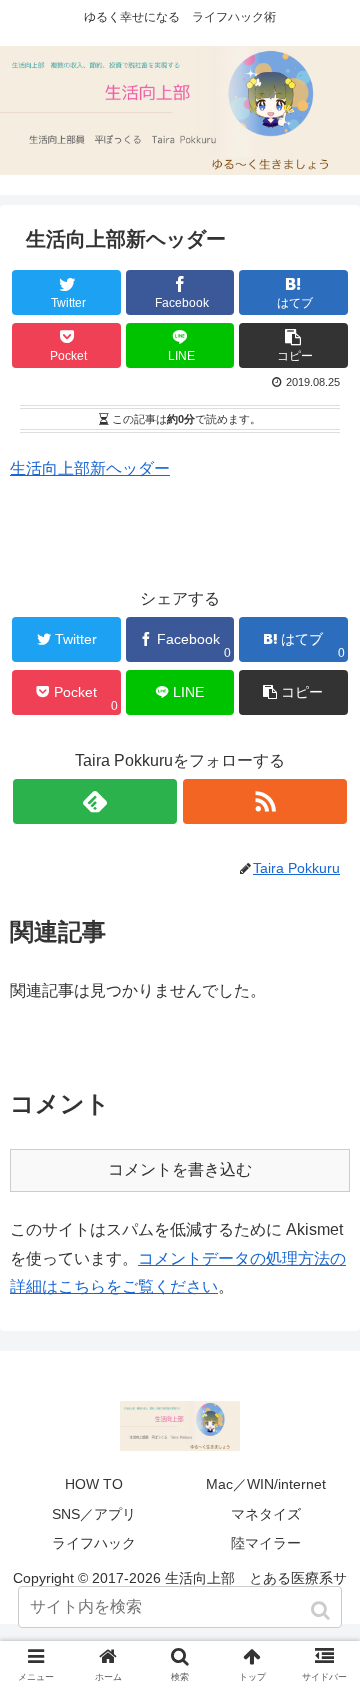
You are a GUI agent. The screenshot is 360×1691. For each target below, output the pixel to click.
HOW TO (94, 1484)
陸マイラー (266, 1543)
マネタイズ (266, 1514)
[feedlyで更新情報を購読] (94, 801)
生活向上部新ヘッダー (90, 468)
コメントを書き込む (180, 1169)
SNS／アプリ (94, 1514)
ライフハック (94, 1543)
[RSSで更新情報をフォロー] (264, 801)
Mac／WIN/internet (266, 1484)
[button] (322, 1610)
